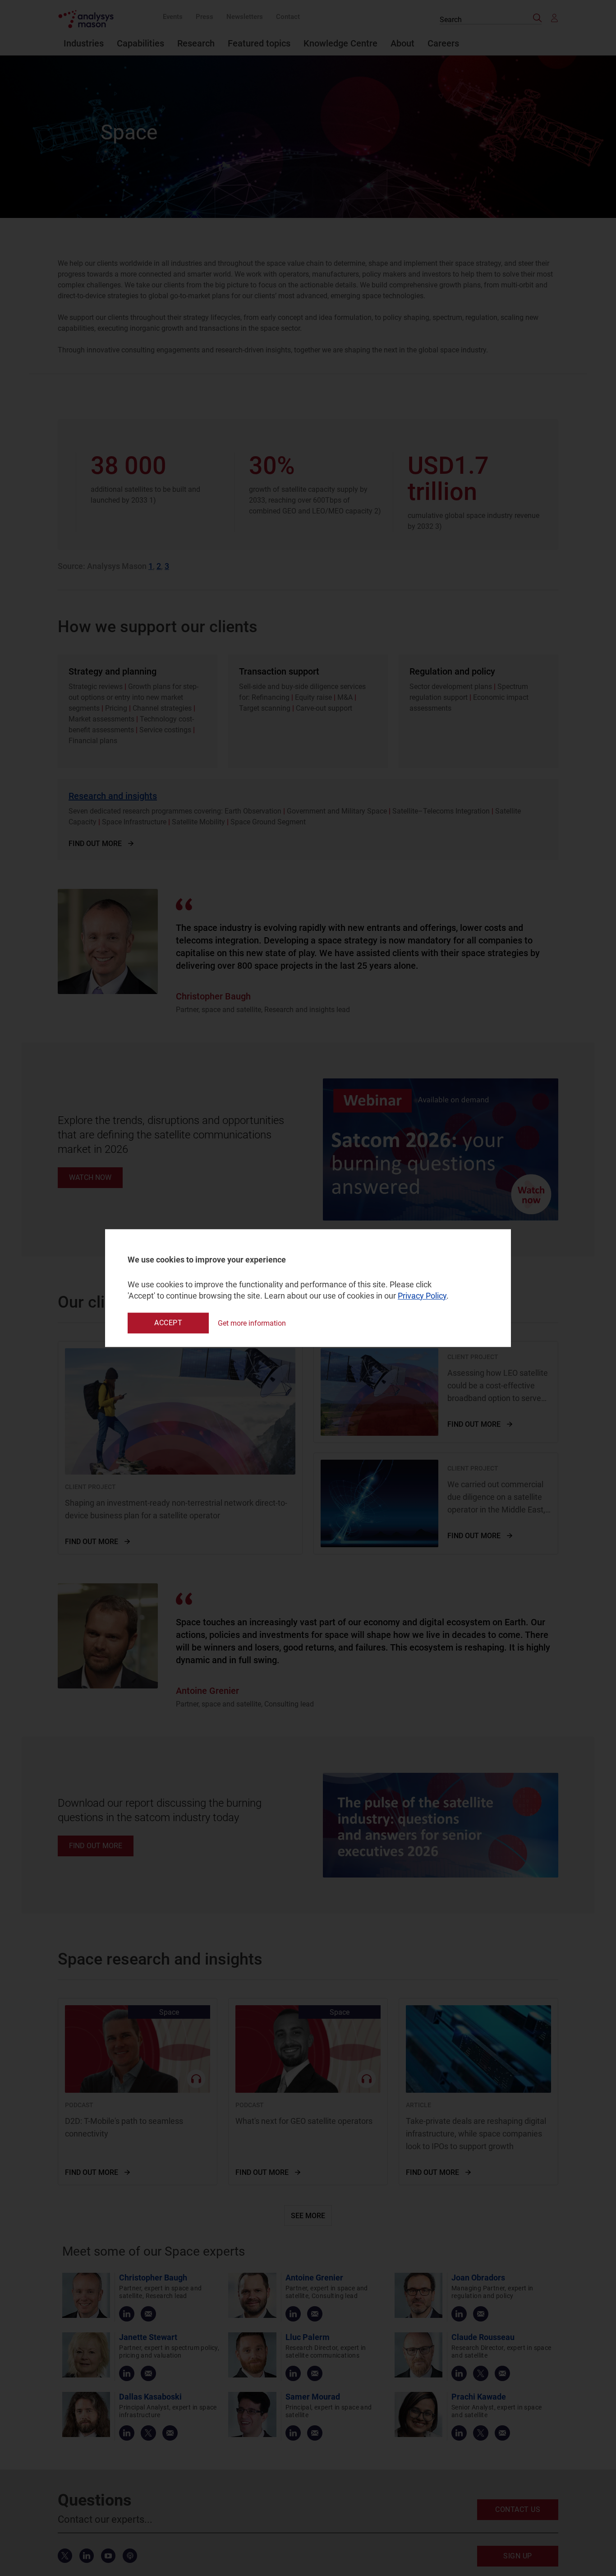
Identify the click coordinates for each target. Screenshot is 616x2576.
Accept (168, 1323)
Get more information (252, 1323)
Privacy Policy (422, 1296)
